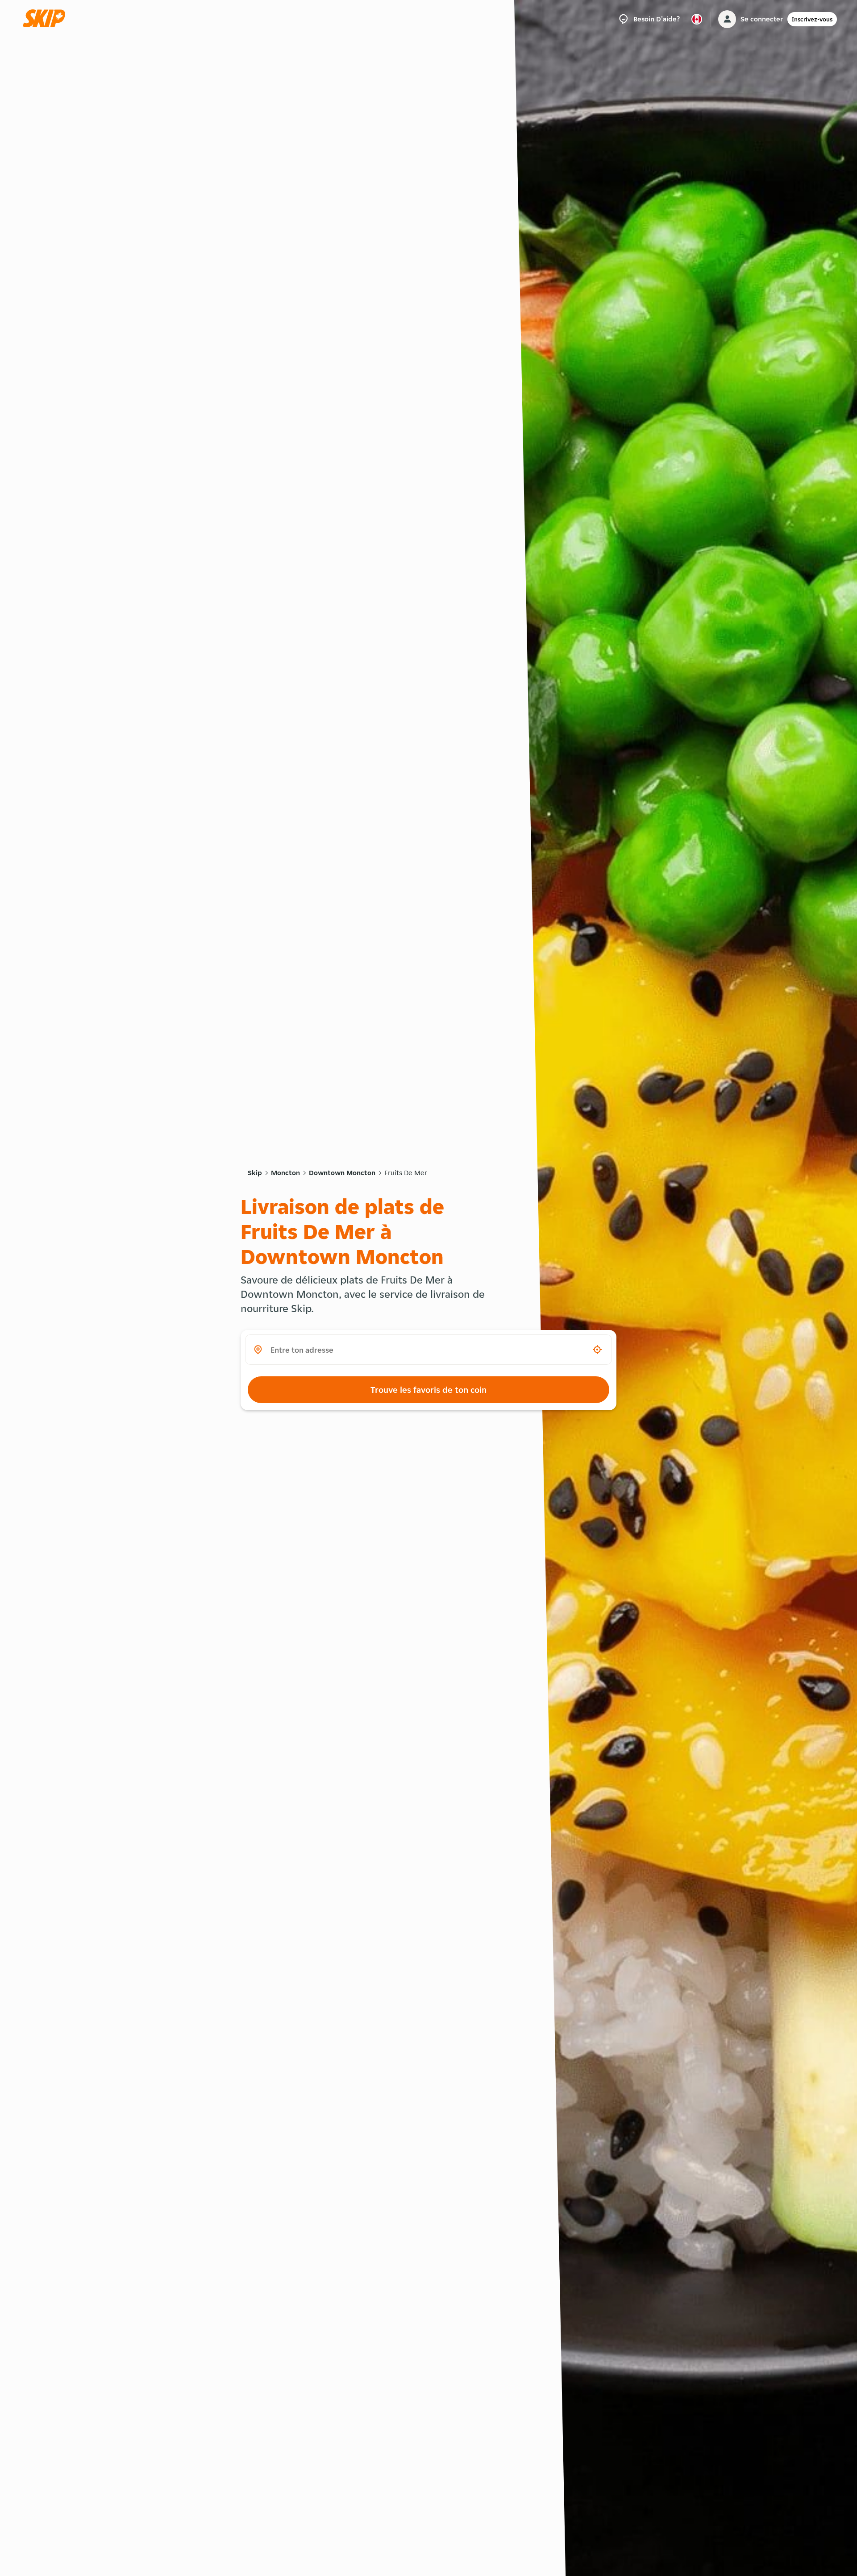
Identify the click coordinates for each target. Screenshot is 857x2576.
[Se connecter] (727, 19)
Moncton (285, 1173)
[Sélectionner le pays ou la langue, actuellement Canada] (697, 19)
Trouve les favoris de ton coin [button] (428, 1390)
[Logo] (47, 19)
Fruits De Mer (406, 1173)
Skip (255, 1173)
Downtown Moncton (342, 1173)
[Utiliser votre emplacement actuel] (597, 1350)
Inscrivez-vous (812, 19)
